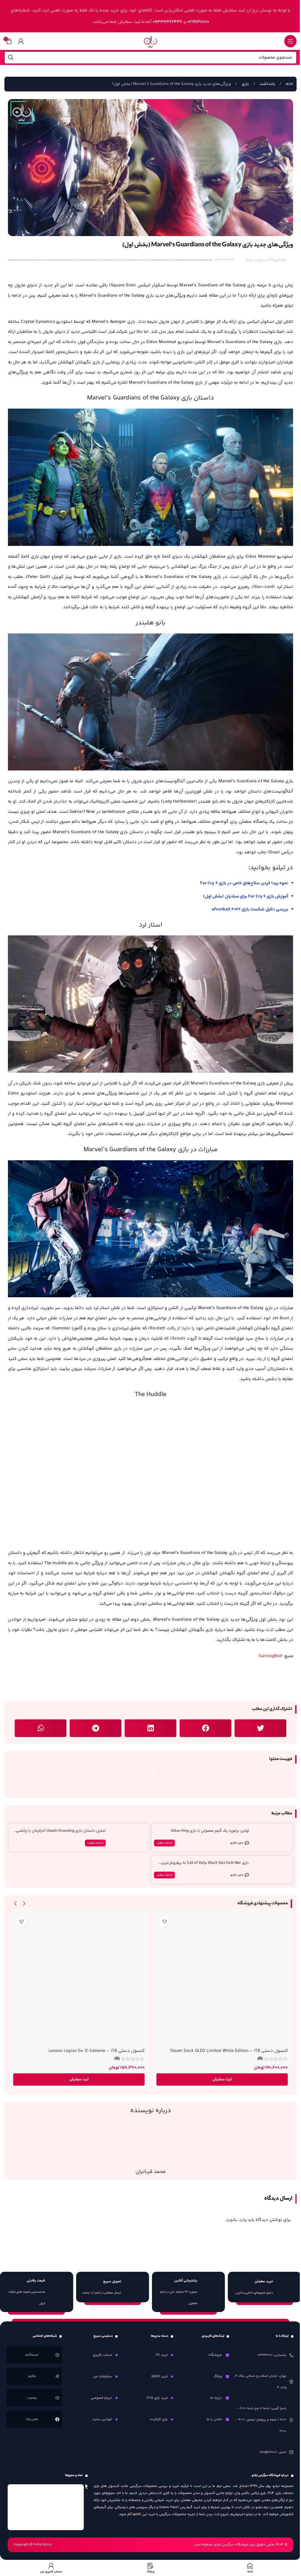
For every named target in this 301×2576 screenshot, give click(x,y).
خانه (289, 84)
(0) (260, 2059)
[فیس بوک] (57, 2419)
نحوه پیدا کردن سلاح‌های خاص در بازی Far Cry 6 (244, 883)
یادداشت (267, 84)
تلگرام (32, 2376)
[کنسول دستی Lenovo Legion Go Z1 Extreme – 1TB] (79, 1979)
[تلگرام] (57, 2376)
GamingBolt (270, 1656)
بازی (245, 84)
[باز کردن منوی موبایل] (290, 41)
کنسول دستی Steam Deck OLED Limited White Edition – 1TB (229, 2051)
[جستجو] (11, 58)
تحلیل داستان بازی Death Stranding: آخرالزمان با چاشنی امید (61, 1833)
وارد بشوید (236, 2220)
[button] (260, 1728)
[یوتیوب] (57, 2398)
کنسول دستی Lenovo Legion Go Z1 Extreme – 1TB (97, 2051)
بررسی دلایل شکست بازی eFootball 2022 (250, 909)
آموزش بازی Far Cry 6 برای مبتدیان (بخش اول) (246, 896)
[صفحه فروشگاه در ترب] (86, 2498)
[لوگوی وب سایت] (150, 41)
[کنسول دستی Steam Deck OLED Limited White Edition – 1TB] (222, 1979)
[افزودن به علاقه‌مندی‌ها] (164, 1922)
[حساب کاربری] (21, 41)
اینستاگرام (32, 2355)
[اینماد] (46, 2507)
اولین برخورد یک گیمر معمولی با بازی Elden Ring (210, 1831)
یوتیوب (32, 2398)
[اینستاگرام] (57, 2355)
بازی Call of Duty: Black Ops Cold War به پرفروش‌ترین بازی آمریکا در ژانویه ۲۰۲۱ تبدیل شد (205, 1865)
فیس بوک (32, 2419)
